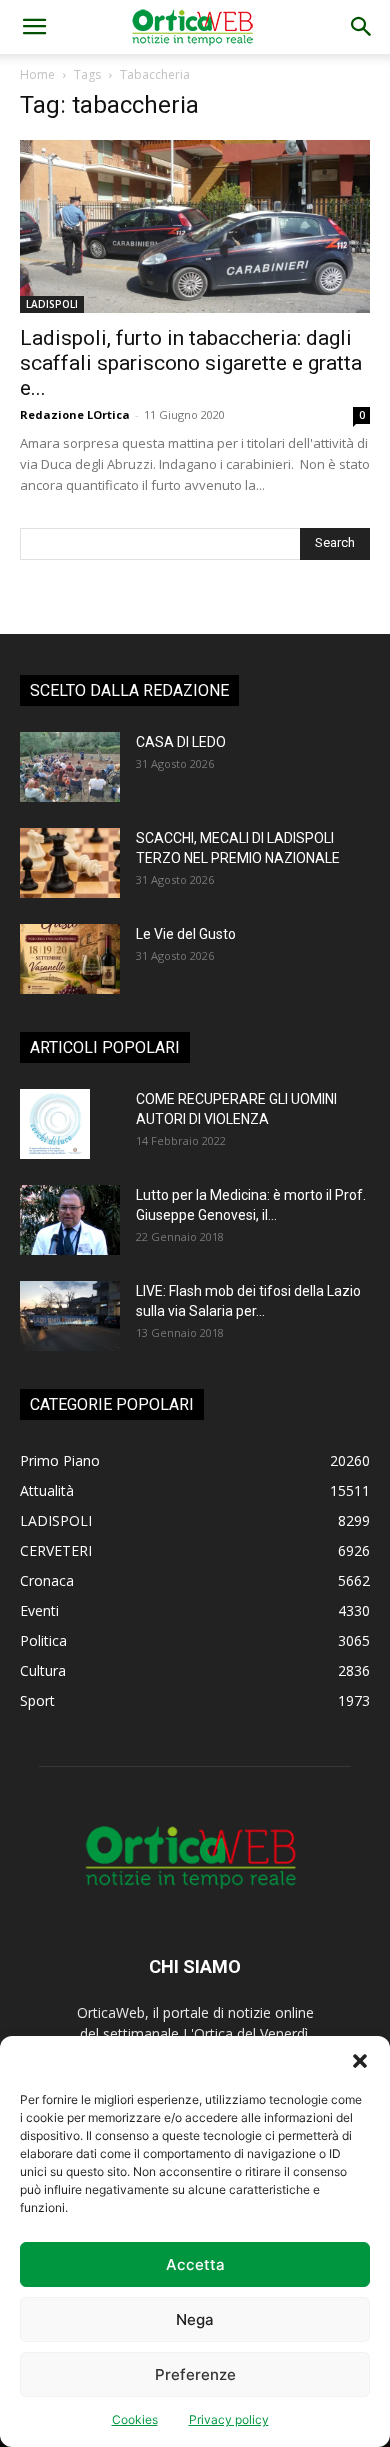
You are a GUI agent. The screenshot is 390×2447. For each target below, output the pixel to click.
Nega (195, 2319)
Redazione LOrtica (75, 414)
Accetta (195, 2264)
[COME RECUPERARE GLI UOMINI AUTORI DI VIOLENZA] (55, 1124)
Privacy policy (229, 2419)
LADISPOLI (52, 304)
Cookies (135, 2419)
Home (37, 74)
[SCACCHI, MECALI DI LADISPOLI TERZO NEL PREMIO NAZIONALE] (70, 863)
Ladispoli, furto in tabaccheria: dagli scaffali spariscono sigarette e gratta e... (191, 363)
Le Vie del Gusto (186, 934)
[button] (360, 2061)
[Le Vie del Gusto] (70, 959)
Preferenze (195, 2374)
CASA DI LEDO (181, 742)
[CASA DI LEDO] (70, 767)
